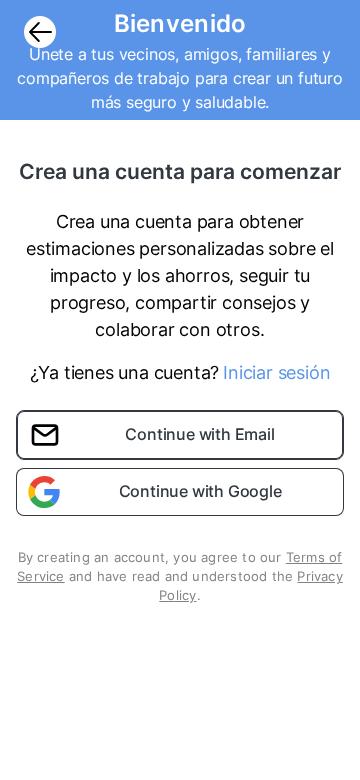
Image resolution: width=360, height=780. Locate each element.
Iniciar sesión (276, 372)
